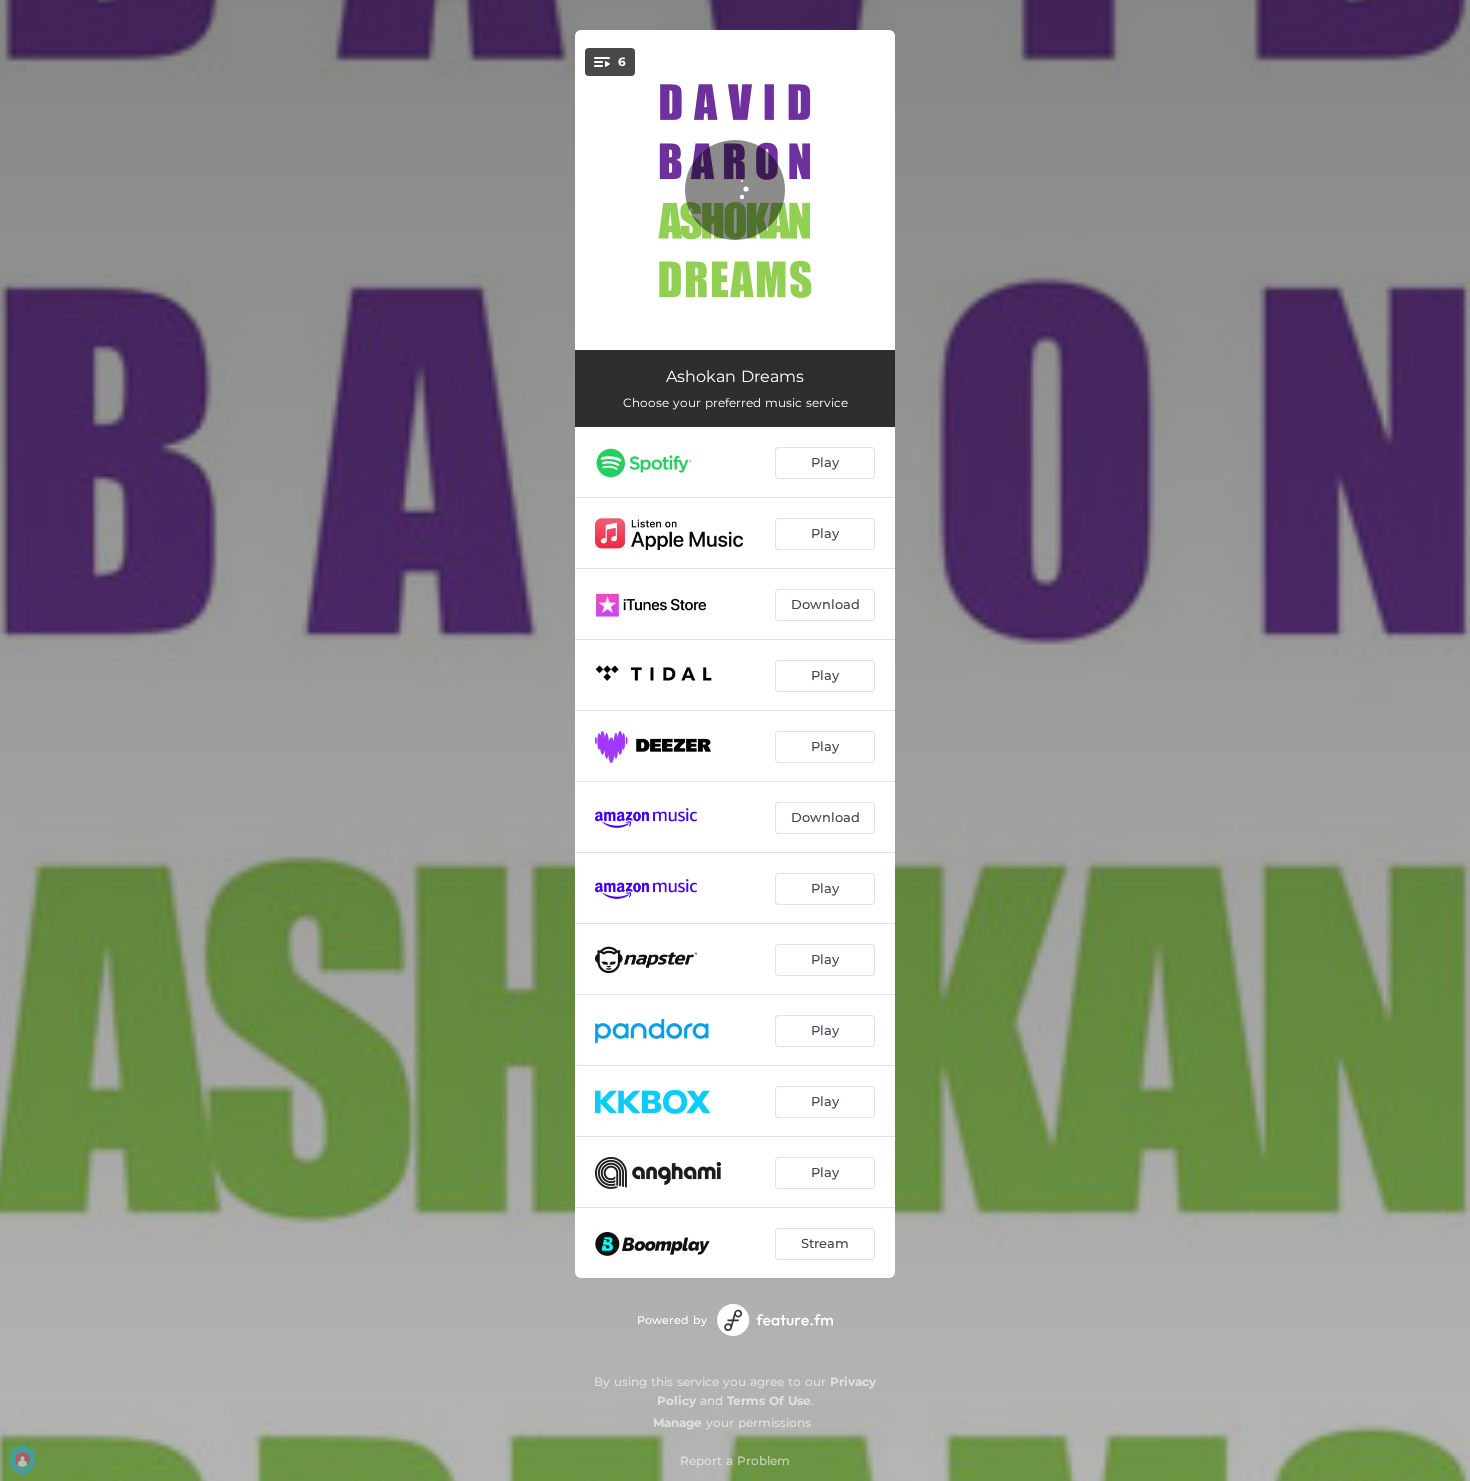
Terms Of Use (769, 1400)
